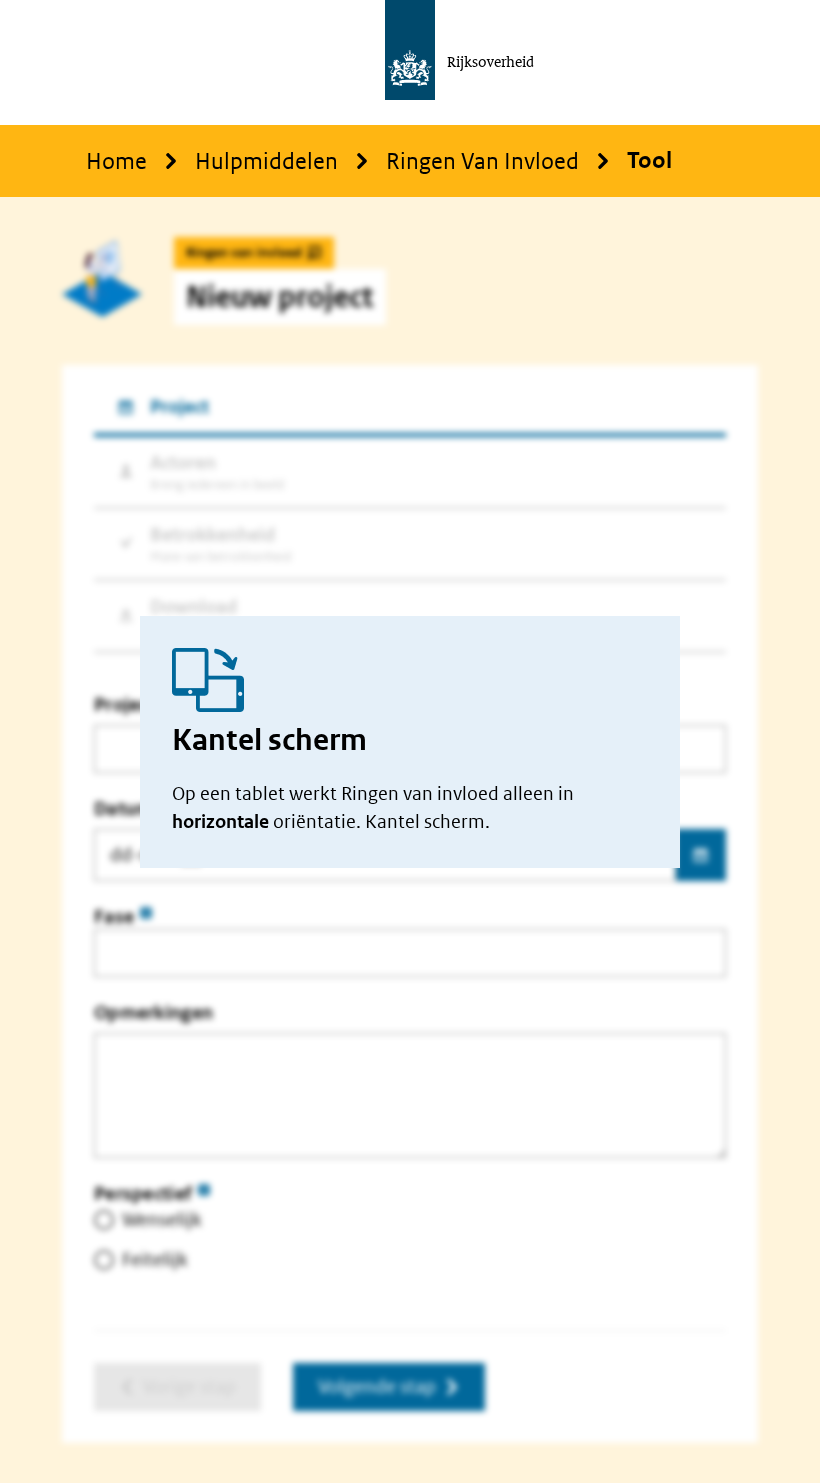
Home (116, 161)
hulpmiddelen (266, 161)
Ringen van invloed (482, 161)
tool (649, 161)
